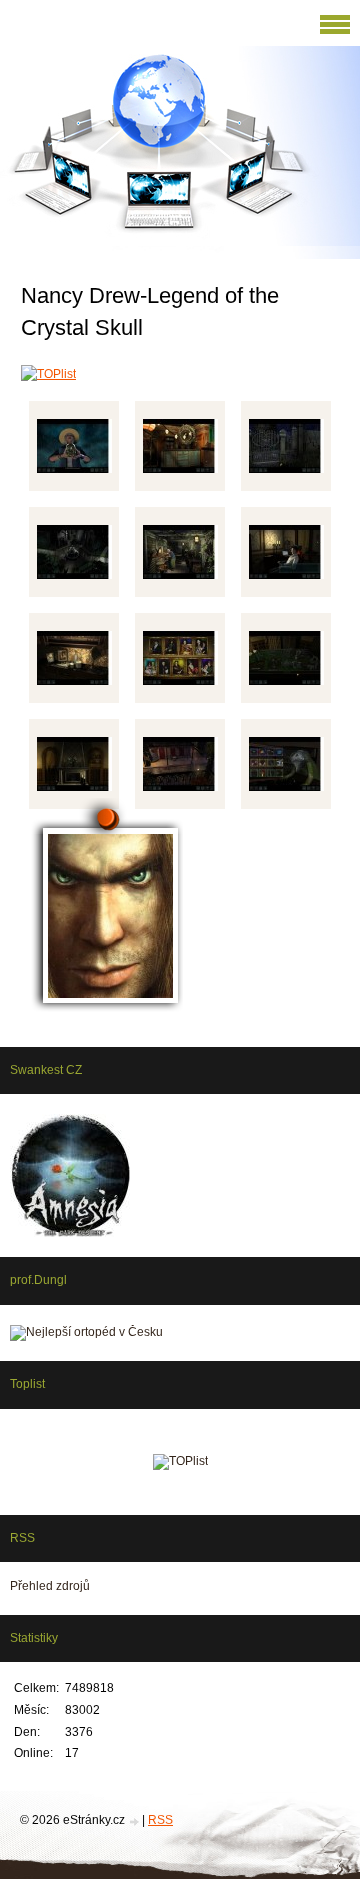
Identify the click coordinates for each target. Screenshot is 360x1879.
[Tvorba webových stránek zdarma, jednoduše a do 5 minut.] (135, 1821)
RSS (160, 1820)
